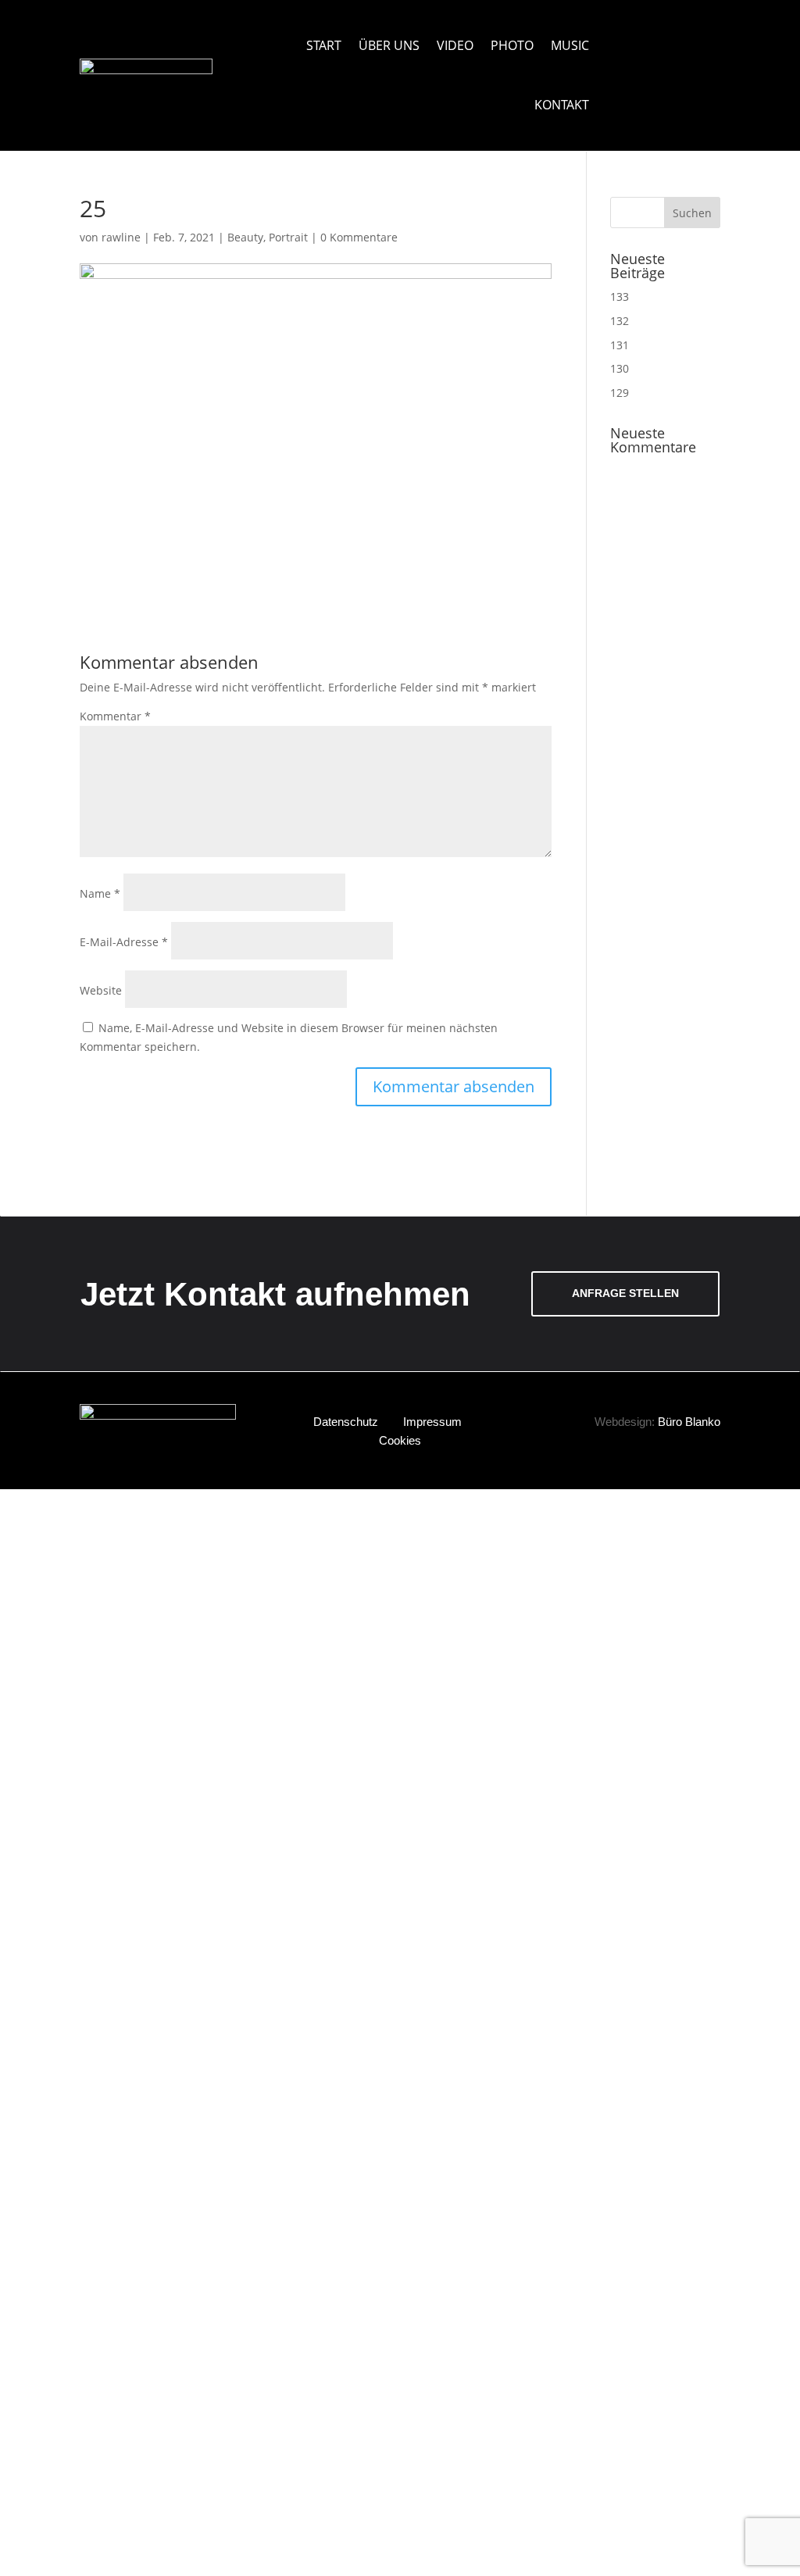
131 (620, 345)
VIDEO (455, 45)
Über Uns (389, 45)
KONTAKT (562, 105)
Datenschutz (346, 1422)
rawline (121, 237)
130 (620, 368)
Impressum (432, 1422)
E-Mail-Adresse (124, 942)
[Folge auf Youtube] (665, 36)
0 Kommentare (359, 237)
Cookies (400, 1440)
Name (100, 893)
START (324, 45)
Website (101, 990)
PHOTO (512, 45)
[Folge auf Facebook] (708, 36)
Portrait (288, 237)
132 (620, 321)
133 (620, 297)
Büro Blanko (689, 1422)
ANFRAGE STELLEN (625, 1293)
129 (620, 393)
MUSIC (570, 45)
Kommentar (115, 716)
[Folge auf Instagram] (686, 36)
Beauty (245, 237)
